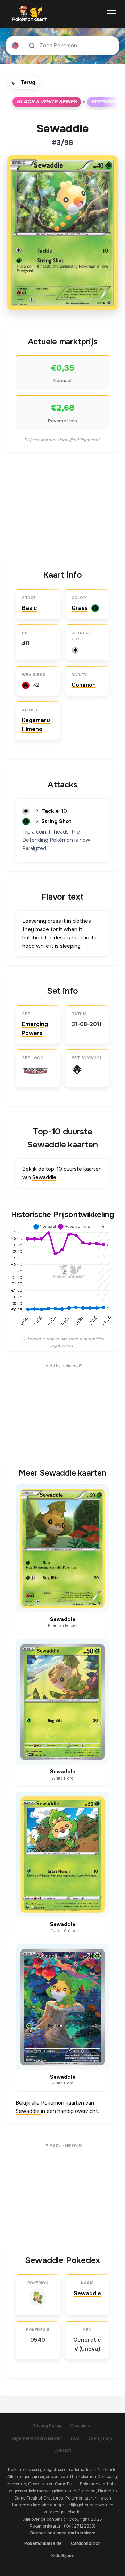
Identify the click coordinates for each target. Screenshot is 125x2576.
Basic (29, 608)
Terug (23, 83)
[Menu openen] (111, 14)
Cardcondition (86, 2543)
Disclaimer (81, 2426)
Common (84, 685)
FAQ (75, 2438)
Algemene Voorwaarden (37, 2438)
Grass (80, 608)
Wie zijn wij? (101, 2438)
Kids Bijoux (63, 2556)
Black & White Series (47, 102)
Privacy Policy (47, 2426)
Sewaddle (44, 1177)
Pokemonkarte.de (43, 2543)
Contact (63, 2450)
